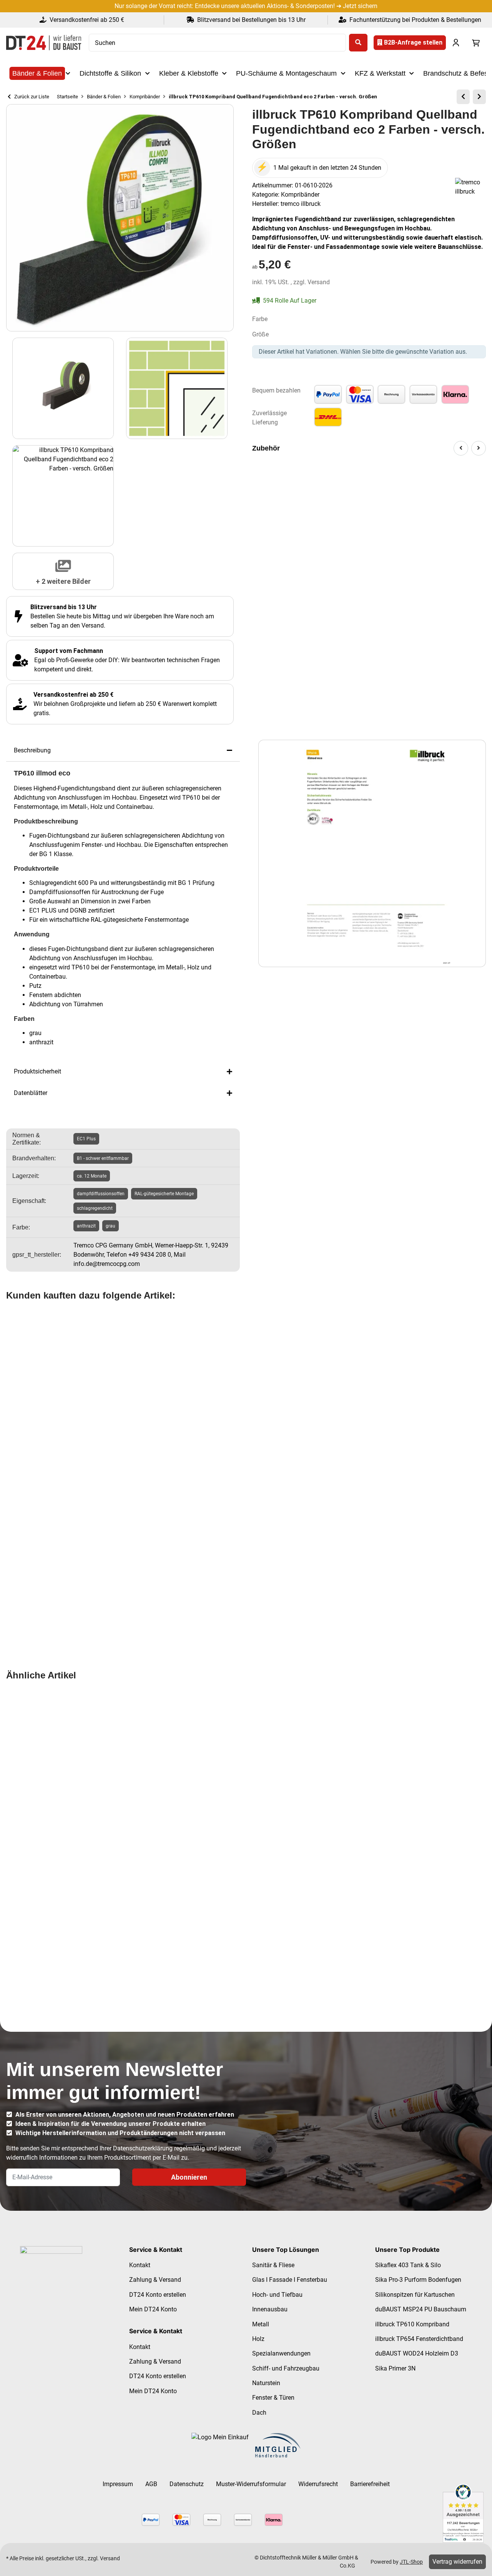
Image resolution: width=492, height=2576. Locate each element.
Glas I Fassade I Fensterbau (290, 2280)
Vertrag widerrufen (457, 2562)
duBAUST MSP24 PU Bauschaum (421, 2309)
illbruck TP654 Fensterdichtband (419, 2339)
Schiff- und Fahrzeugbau (286, 2368)
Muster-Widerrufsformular (251, 2484)
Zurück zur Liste (31, 97)
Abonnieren (189, 2177)
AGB (151, 2484)
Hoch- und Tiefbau (277, 2295)
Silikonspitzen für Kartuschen (415, 2295)
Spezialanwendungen (281, 2353)
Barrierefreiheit (370, 2484)
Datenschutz (187, 2484)
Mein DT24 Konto (153, 2309)
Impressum (118, 2484)
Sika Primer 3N (395, 2368)
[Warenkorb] (476, 43)
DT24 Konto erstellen (158, 2295)
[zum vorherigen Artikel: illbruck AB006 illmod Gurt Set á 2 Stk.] (463, 97)
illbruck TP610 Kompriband (412, 2324)
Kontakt (140, 2265)
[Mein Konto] (456, 43)
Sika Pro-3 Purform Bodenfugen (418, 2280)
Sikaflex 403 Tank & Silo (408, 2265)
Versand (319, 282)
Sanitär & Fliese (273, 2265)
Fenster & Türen (273, 2398)
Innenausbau (270, 2309)
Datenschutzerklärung (143, 2148)
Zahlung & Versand (155, 2280)
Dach (259, 2413)
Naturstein (266, 2383)
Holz (258, 2339)
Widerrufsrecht (318, 2484)
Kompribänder (300, 195)
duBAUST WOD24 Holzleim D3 (417, 2353)
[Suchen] (358, 43)
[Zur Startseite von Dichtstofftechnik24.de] (44, 43)
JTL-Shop (411, 2562)
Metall (261, 2324)
